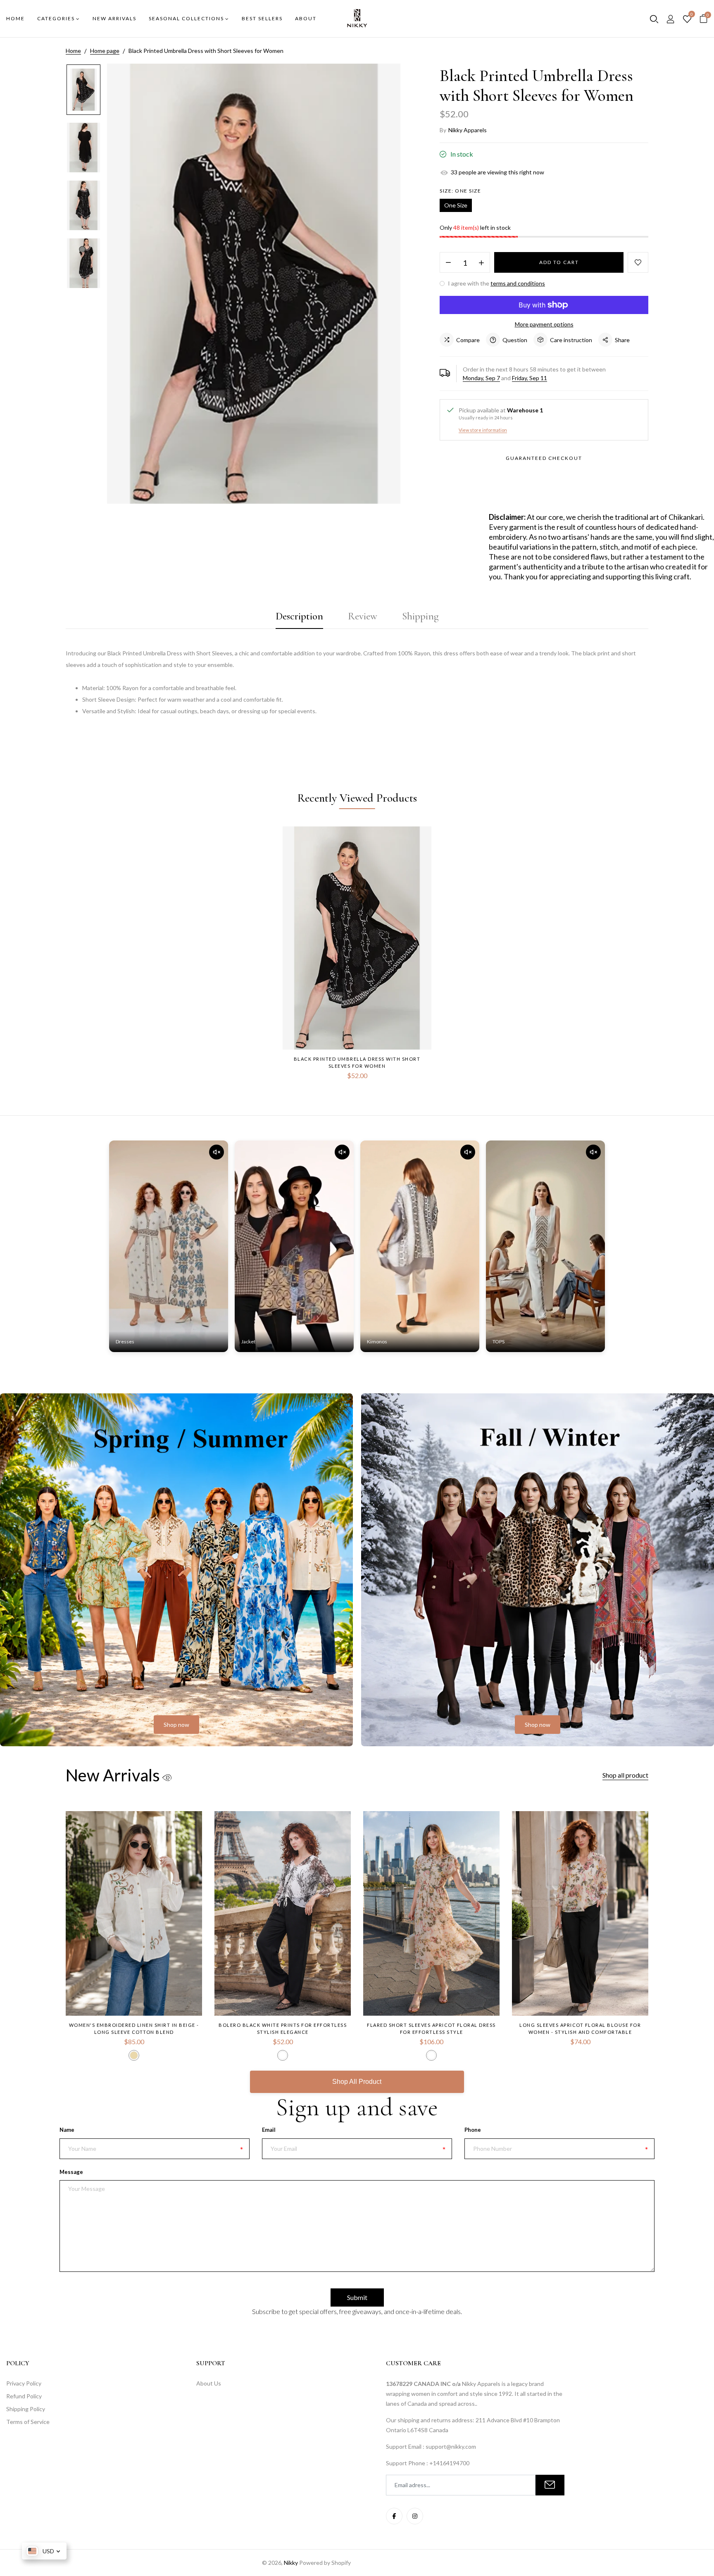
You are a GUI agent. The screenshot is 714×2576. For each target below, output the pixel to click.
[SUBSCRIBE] (550, 2485)
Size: (460, 191)
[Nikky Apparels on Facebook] (394, 2516)
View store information (483, 430)
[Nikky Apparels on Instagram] (415, 2516)
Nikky (291, 2563)
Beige (134, 2055)
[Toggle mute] (217, 1152)
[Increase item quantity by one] (481, 263)
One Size (456, 205)
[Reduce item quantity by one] (448, 263)
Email (269, 2130)
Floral (431, 2055)
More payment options (544, 324)
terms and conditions (518, 283)
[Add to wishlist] (638, 262)
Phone (473, 2130)
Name (67, 2130)
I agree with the (496, 283)
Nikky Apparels (468, 130)
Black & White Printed (283, 2055)
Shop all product (625, 1775)
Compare (468, 340)
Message (71, 2172)
